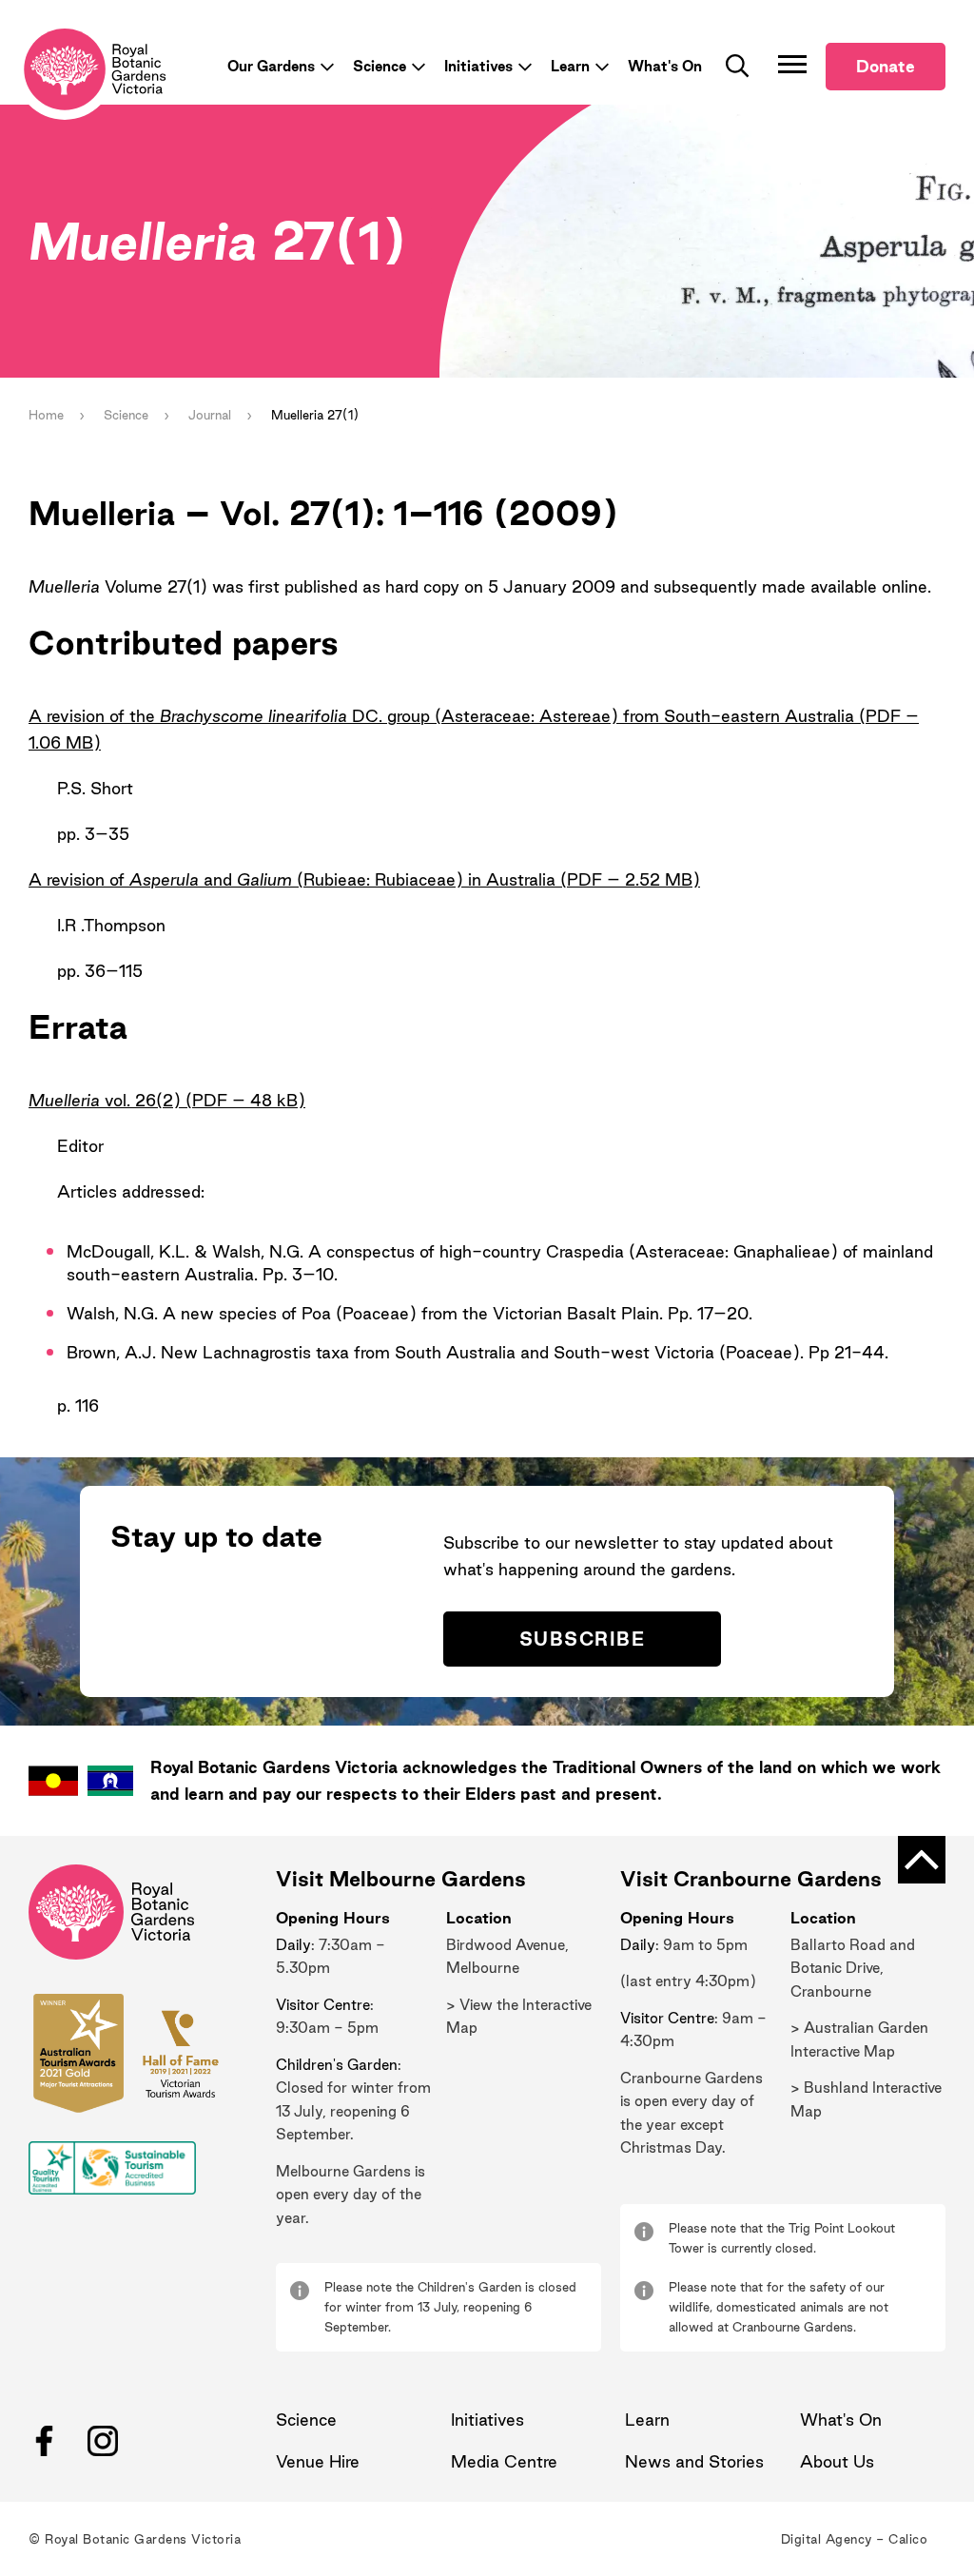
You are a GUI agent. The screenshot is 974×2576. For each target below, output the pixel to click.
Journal (210, 415)
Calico (908, 2539)
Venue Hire (318, 2461)
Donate (886, 66)
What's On (665, 66)
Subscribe (582, 1639)
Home (46, 415)
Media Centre (504, 2461)
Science (380, 66)
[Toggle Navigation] (792, 64)
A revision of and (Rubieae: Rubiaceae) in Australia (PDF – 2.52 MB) (364, 879)
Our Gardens (271, 66)
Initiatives (478, 66)
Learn (570, 66)
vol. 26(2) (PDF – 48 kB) (167, 1100)
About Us (837, 2461)
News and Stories (694, 2461)
